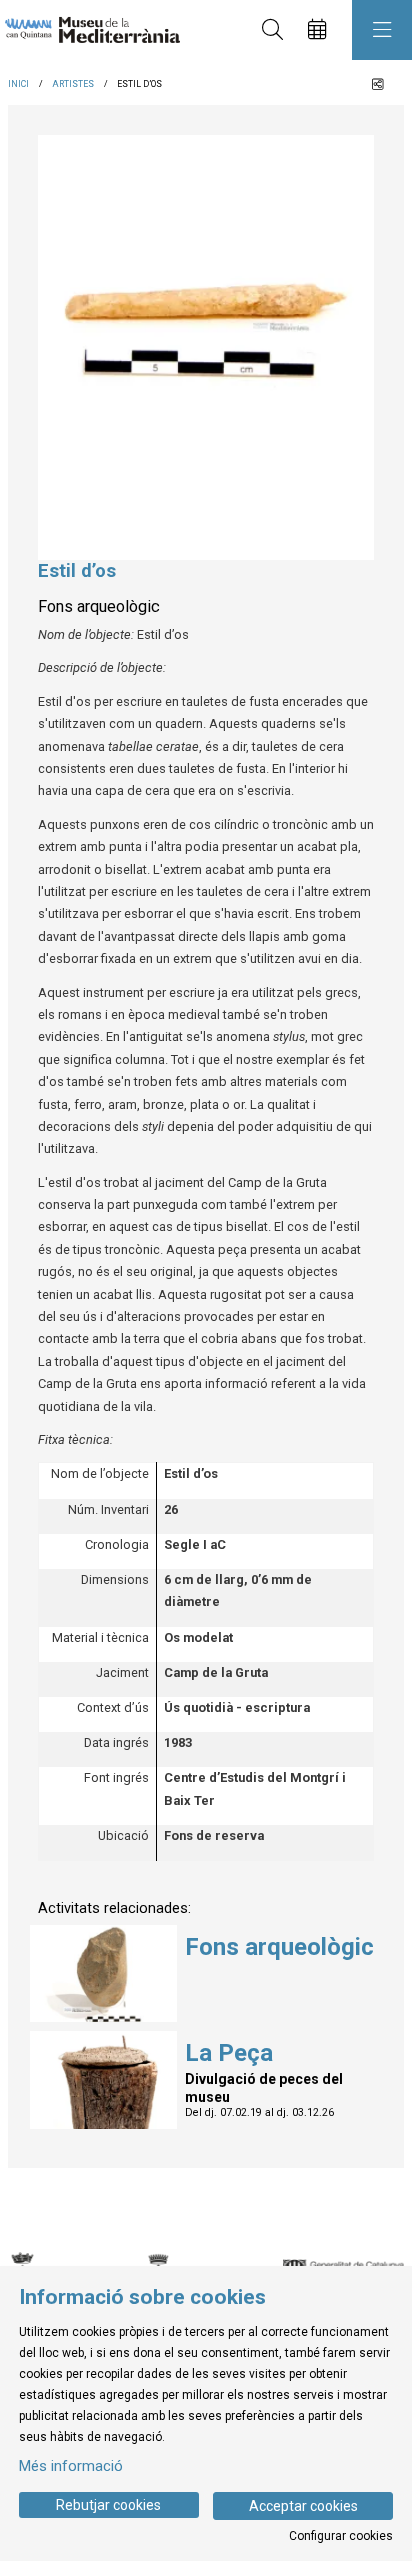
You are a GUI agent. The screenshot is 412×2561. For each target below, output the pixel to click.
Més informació (71, 2466)
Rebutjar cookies (108, 2505)
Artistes (73, 84)
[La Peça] (103, 2078)
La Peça (229, 2053)
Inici (18, 84)
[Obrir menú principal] (382, 30)
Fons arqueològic (279, 1947)
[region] (206, 347)
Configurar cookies (341, 2536)
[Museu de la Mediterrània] (87, 30)
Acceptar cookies (303, 2506)
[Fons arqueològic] (103, 1972)
